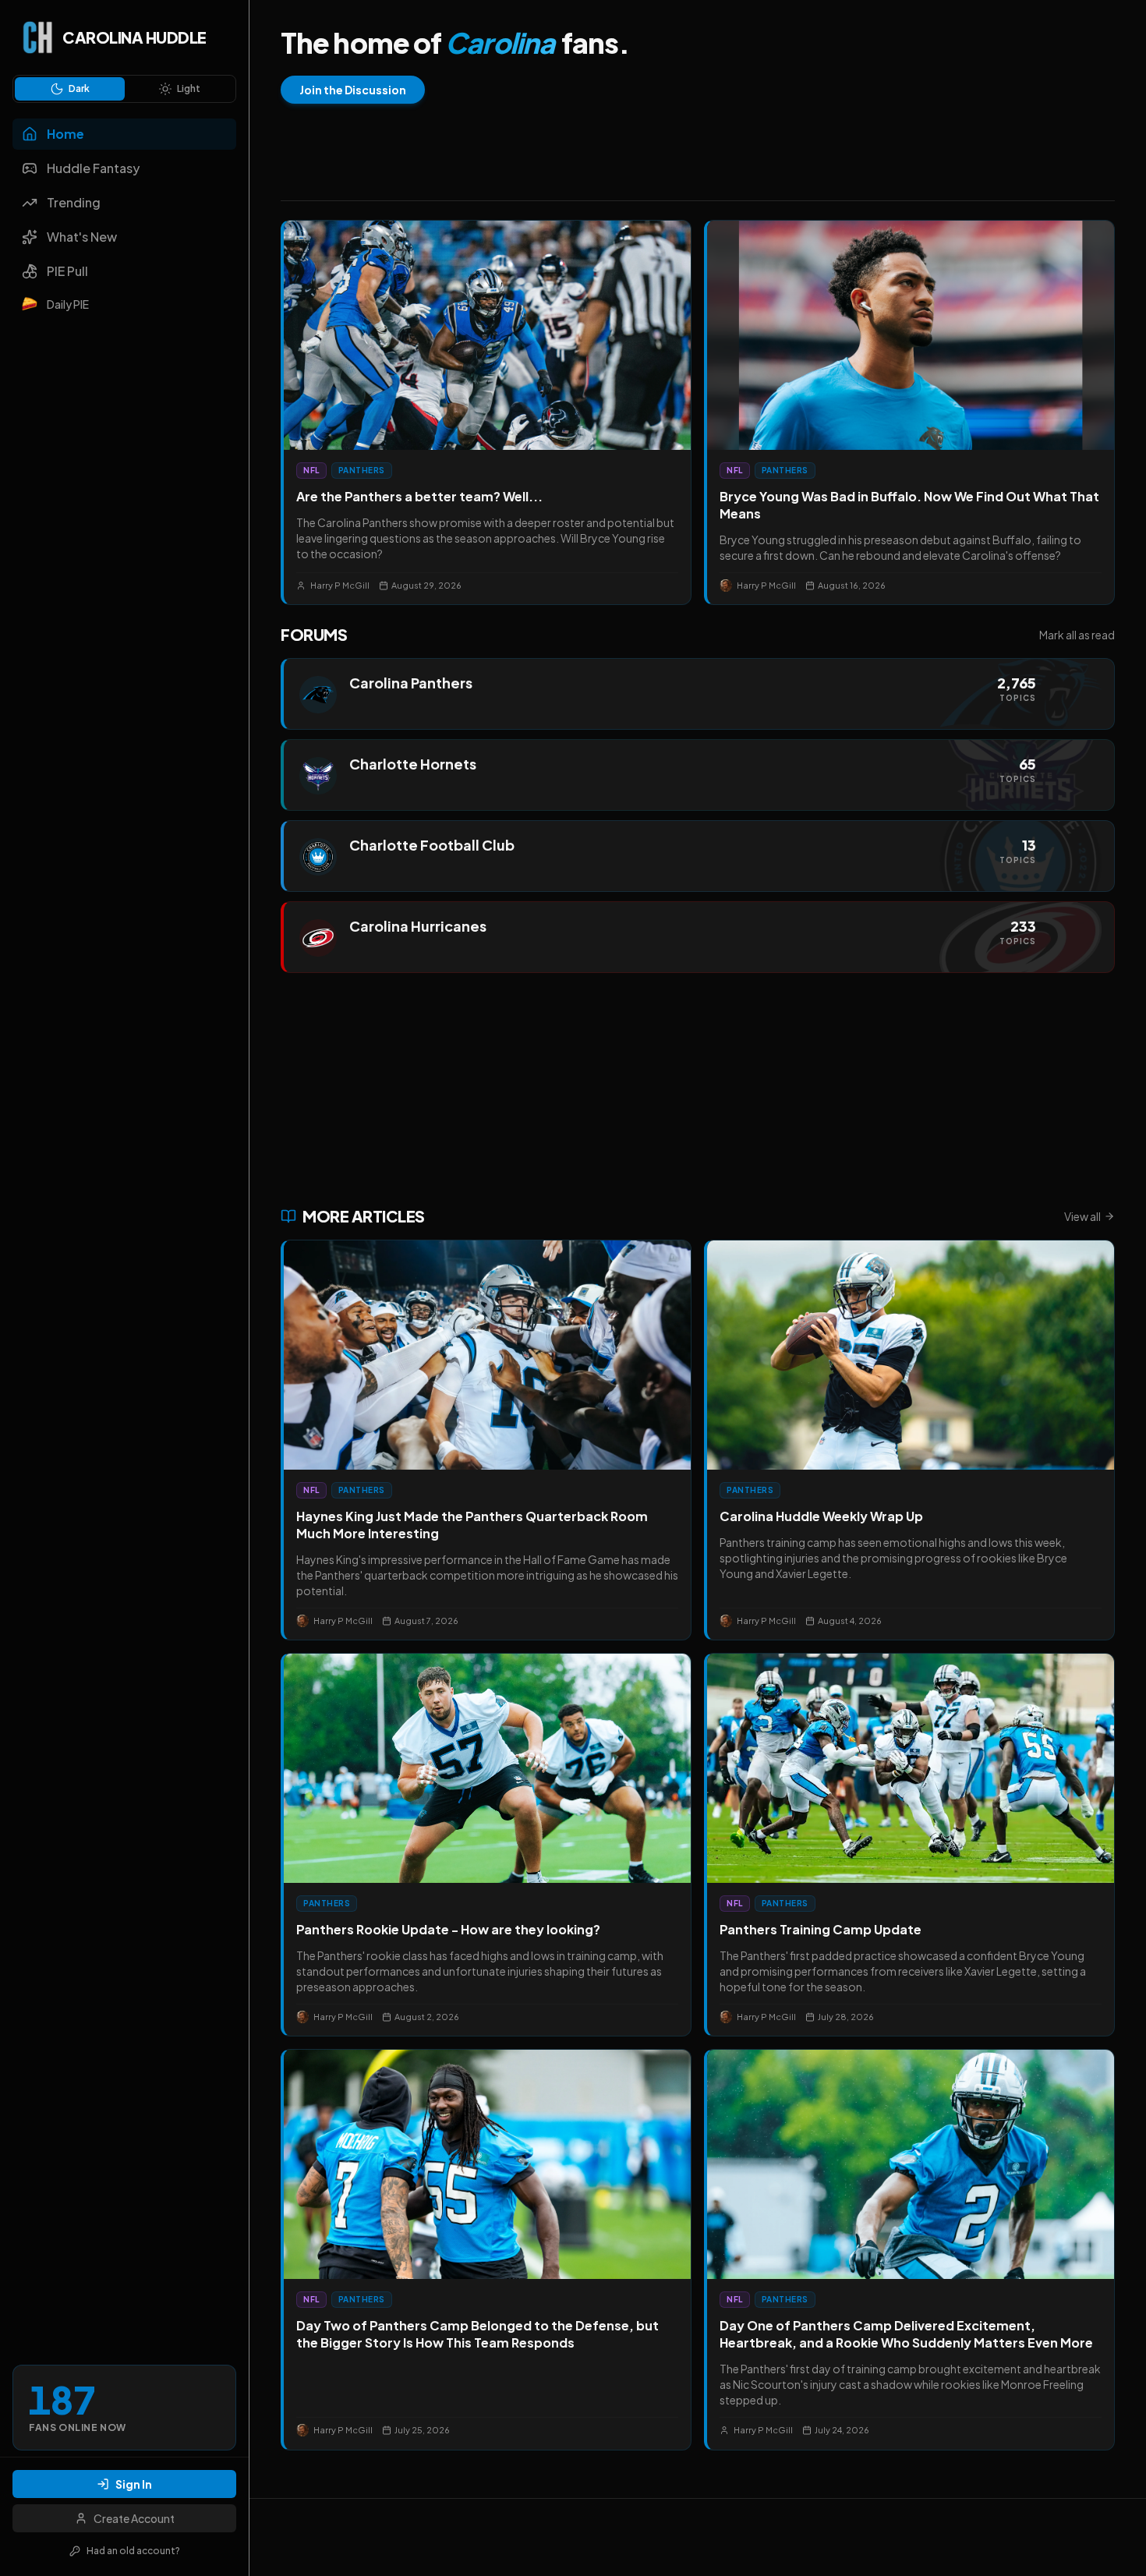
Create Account (134, 2518)
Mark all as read (1077, 635)
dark (79, 88)
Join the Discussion (353, 90)
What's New (82, 237)
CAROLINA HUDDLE (134, 37)
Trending (74, 202)
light (189, 88)
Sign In (134, 2484)
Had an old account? (133, 2551)
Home (65, 134)
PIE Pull (67, 271)
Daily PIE (68, 304)
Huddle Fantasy (93, 168)
